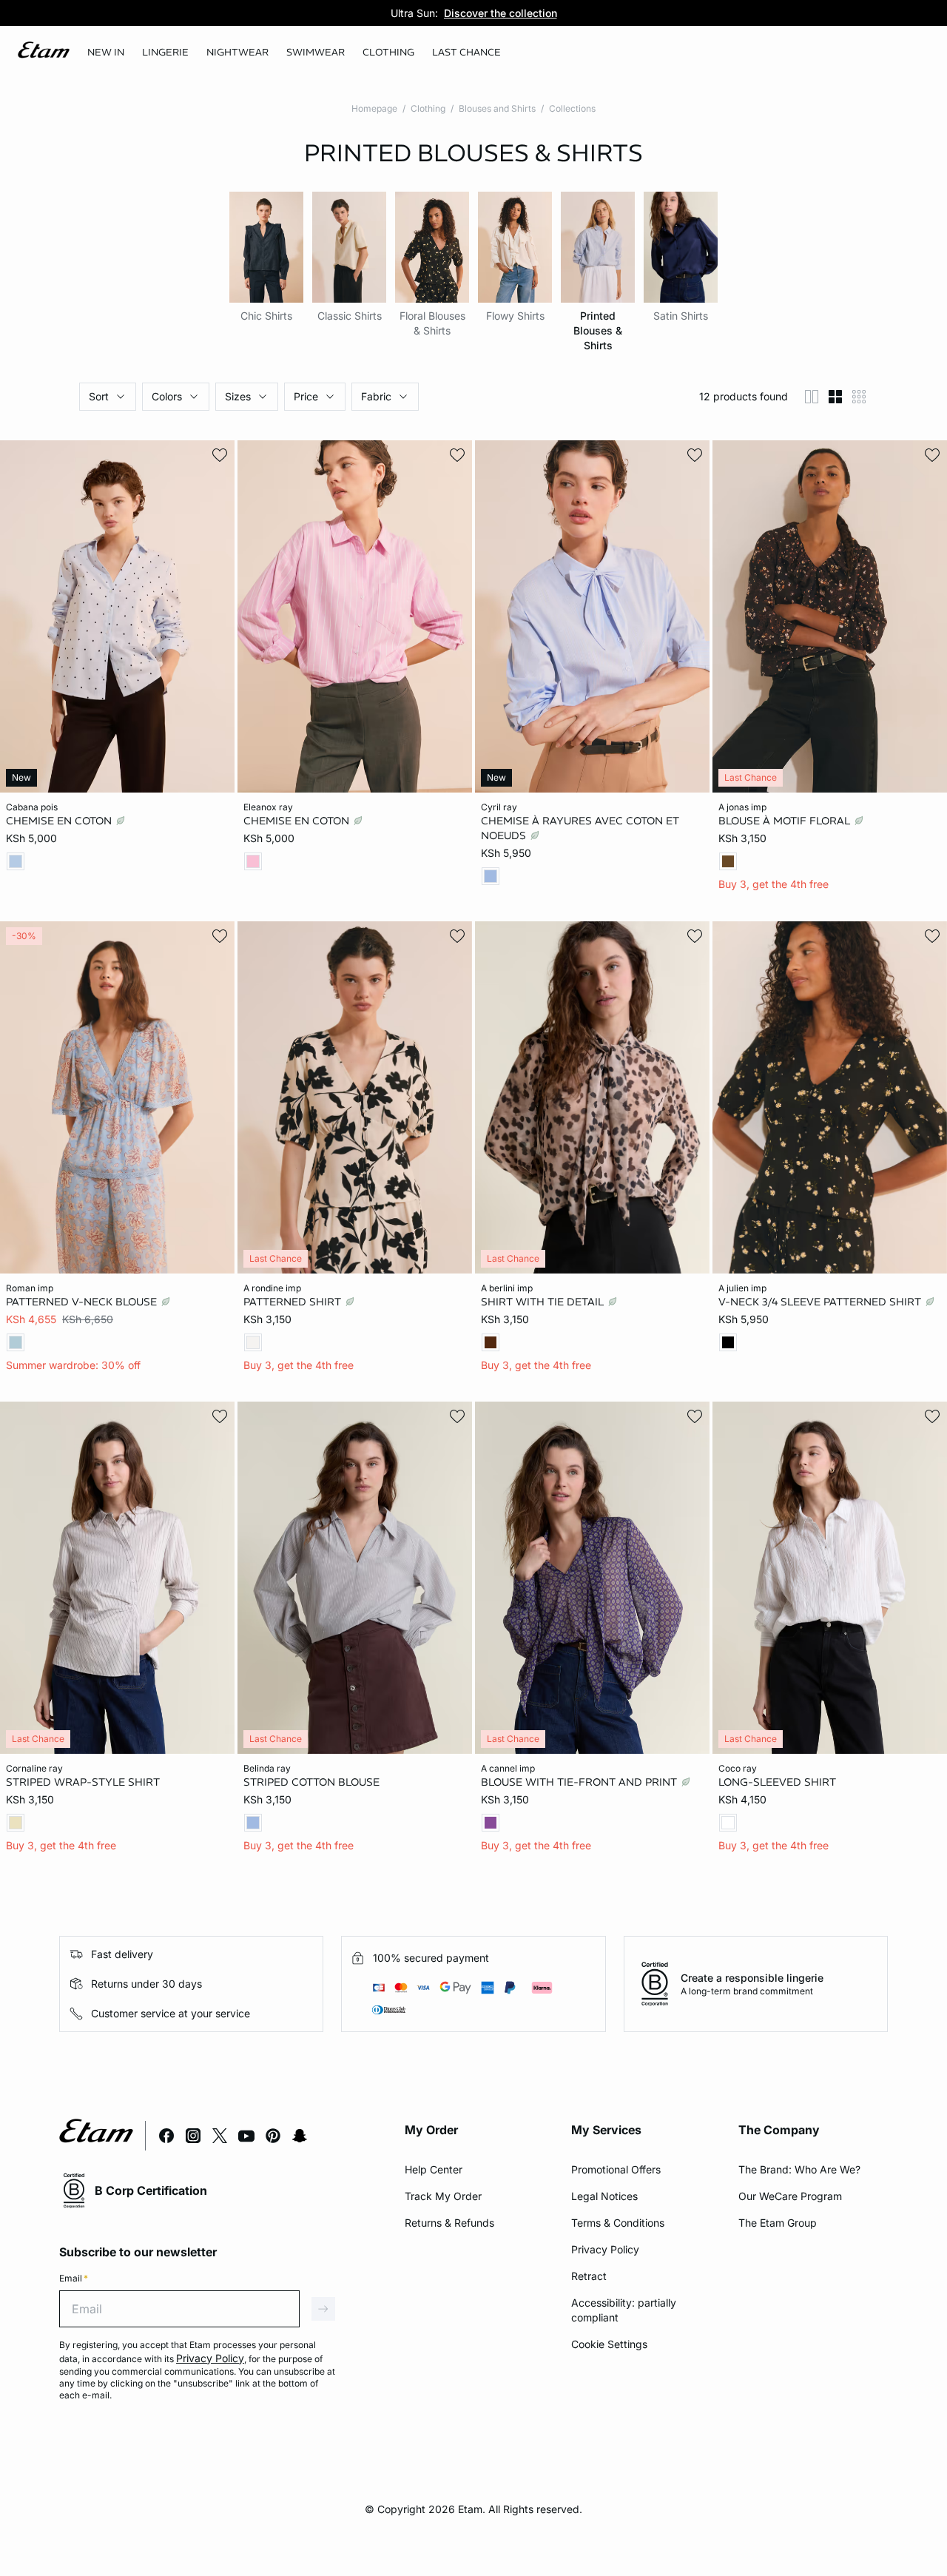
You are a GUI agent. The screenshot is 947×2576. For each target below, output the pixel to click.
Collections (572, 108)
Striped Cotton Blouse (311, 1782)
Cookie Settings (609, 2344)
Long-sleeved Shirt (777, 1782)
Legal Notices (604, 2196)
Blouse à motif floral (786, 821)
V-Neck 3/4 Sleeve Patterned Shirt (821, 1301)
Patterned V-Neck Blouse (83, 1301)
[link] (106, 53)
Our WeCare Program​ (790, 2196)
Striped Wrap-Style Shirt (83, 1782)
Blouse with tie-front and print (580, 1782)
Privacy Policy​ (605, 2249)
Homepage (374, 108)
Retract (589, 2276)
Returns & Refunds (449, 2223)
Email (74, 2278)
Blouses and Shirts (497, 108)
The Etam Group (778, 2223)
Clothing (428, 108)
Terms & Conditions (618, 2223)
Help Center (434, 2169)
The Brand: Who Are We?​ (799, 2169)
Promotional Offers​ (616, 2169)
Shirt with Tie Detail (544, 1301)
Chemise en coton (60, 821)
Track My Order (443, 2196)
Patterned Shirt (294, 1301)
